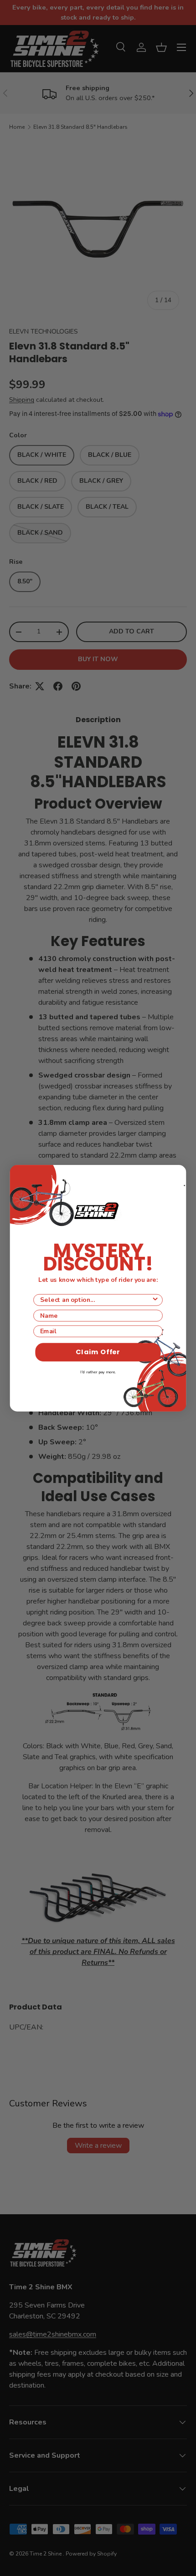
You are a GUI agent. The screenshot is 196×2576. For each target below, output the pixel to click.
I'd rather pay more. (98, 1372)
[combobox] (96, 1300)
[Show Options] (155, 1300)
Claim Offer (98, 1352)
